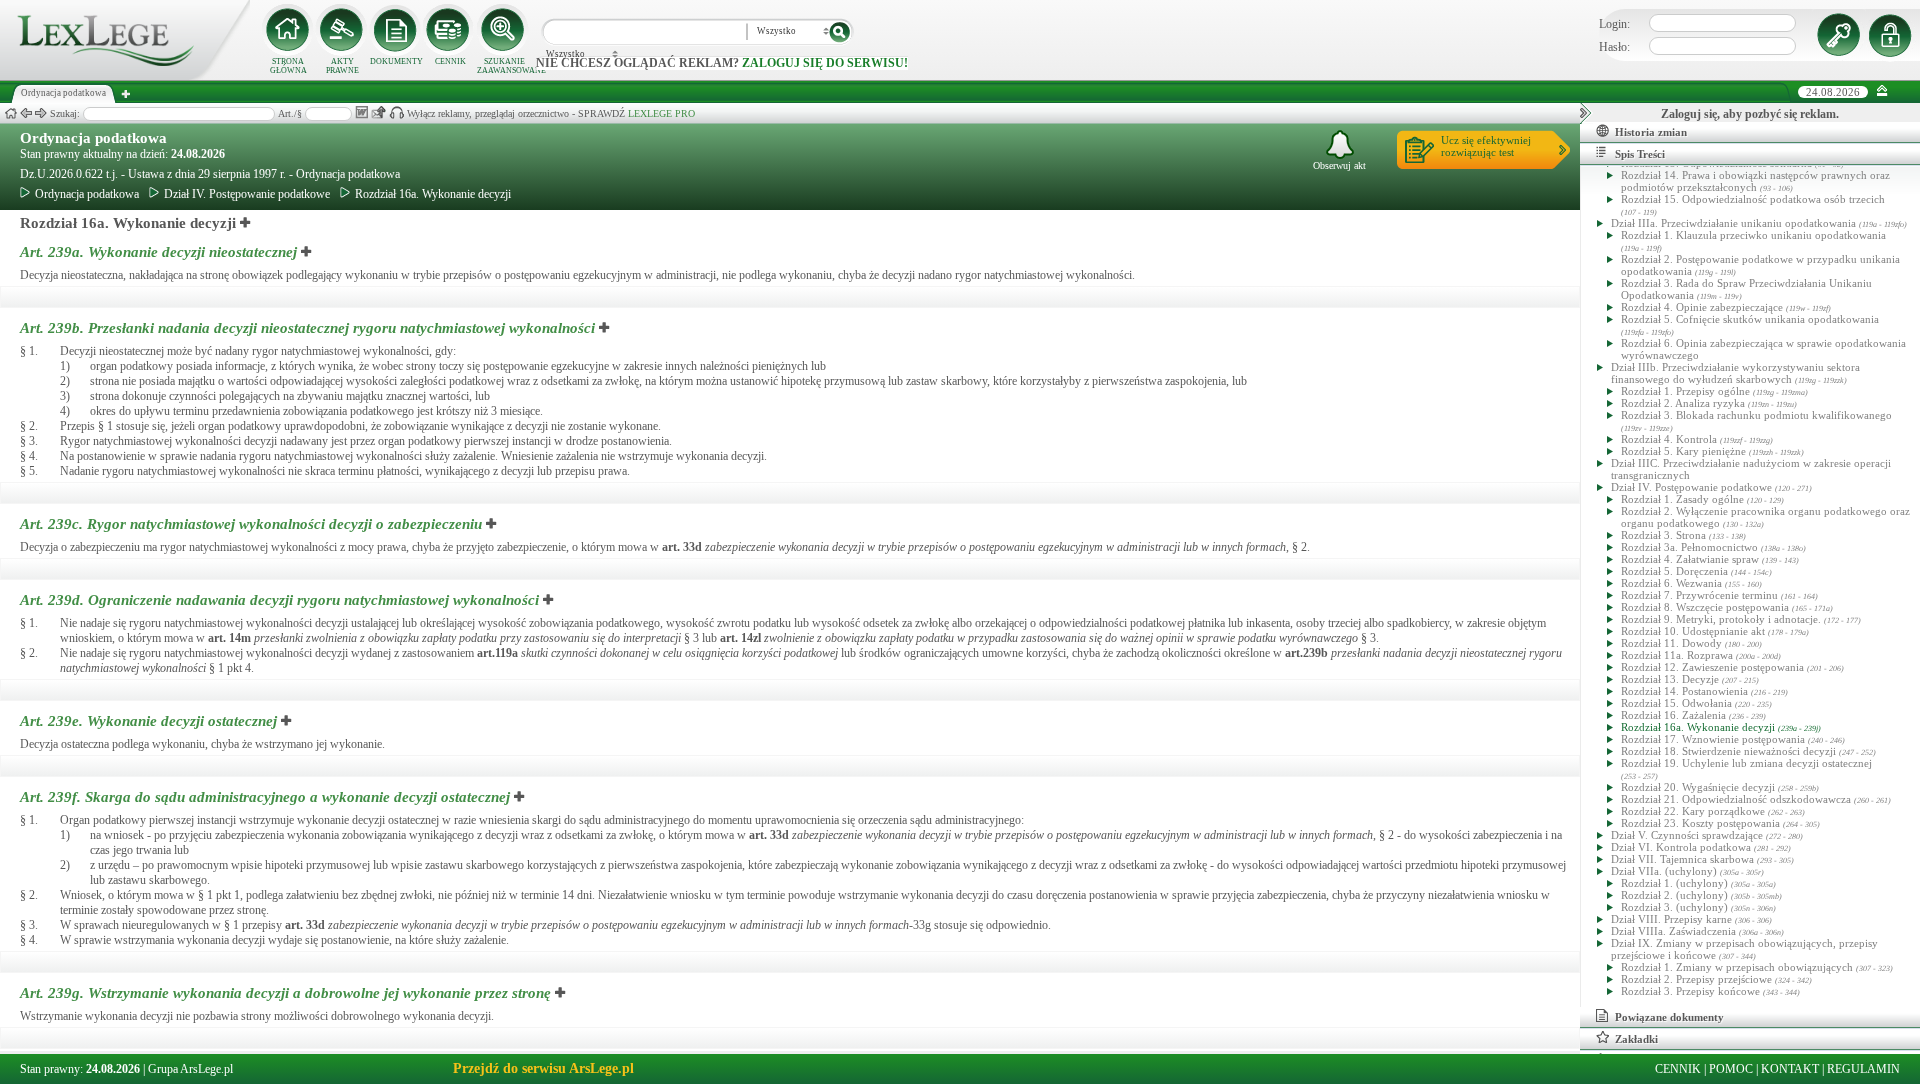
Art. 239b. (307, 328)
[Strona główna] (125, 76)
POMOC (1731, 1069)
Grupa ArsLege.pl (190, 1069)
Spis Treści (1640, 154)
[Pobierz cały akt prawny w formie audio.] (396, 112)
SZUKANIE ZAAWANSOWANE (504, 66)
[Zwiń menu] (1882, 91)
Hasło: (1614, 47)
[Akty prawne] (342, 30)
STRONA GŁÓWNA (288, 66)
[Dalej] (41, 113)
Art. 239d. (279, 600)
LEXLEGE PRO (661, 113)
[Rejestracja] (1893, 35)
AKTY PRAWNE (342, 66)
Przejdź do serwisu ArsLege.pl (543, 1068)
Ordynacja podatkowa (93, 138)
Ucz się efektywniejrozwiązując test (1486, 146)
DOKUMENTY (396, 61)
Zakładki (1636, 1039)
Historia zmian (1651, 132)
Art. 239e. (148, 721)
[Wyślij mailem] (378, 112)
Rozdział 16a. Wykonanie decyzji (433, 194)
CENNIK (450, 61)
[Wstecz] (26, 113)
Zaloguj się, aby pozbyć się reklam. (1750, 114)
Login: (1614, 24)
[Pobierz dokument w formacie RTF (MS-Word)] (361, 112)
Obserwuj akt (1339, 165)
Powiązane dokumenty (1669, 1017)
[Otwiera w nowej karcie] (246, 223)
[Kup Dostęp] (450, 30)
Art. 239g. (285, 993)
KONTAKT (1790, 1069)
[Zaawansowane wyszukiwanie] (504, 30)
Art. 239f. (265, 797)
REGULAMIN (1863, 1069)
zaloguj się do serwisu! (825, 63)
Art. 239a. (160, 252)
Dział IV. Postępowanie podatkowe (247, 194)
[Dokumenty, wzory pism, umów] (396, 30)
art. (682, 547)
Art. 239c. (251, 524)
